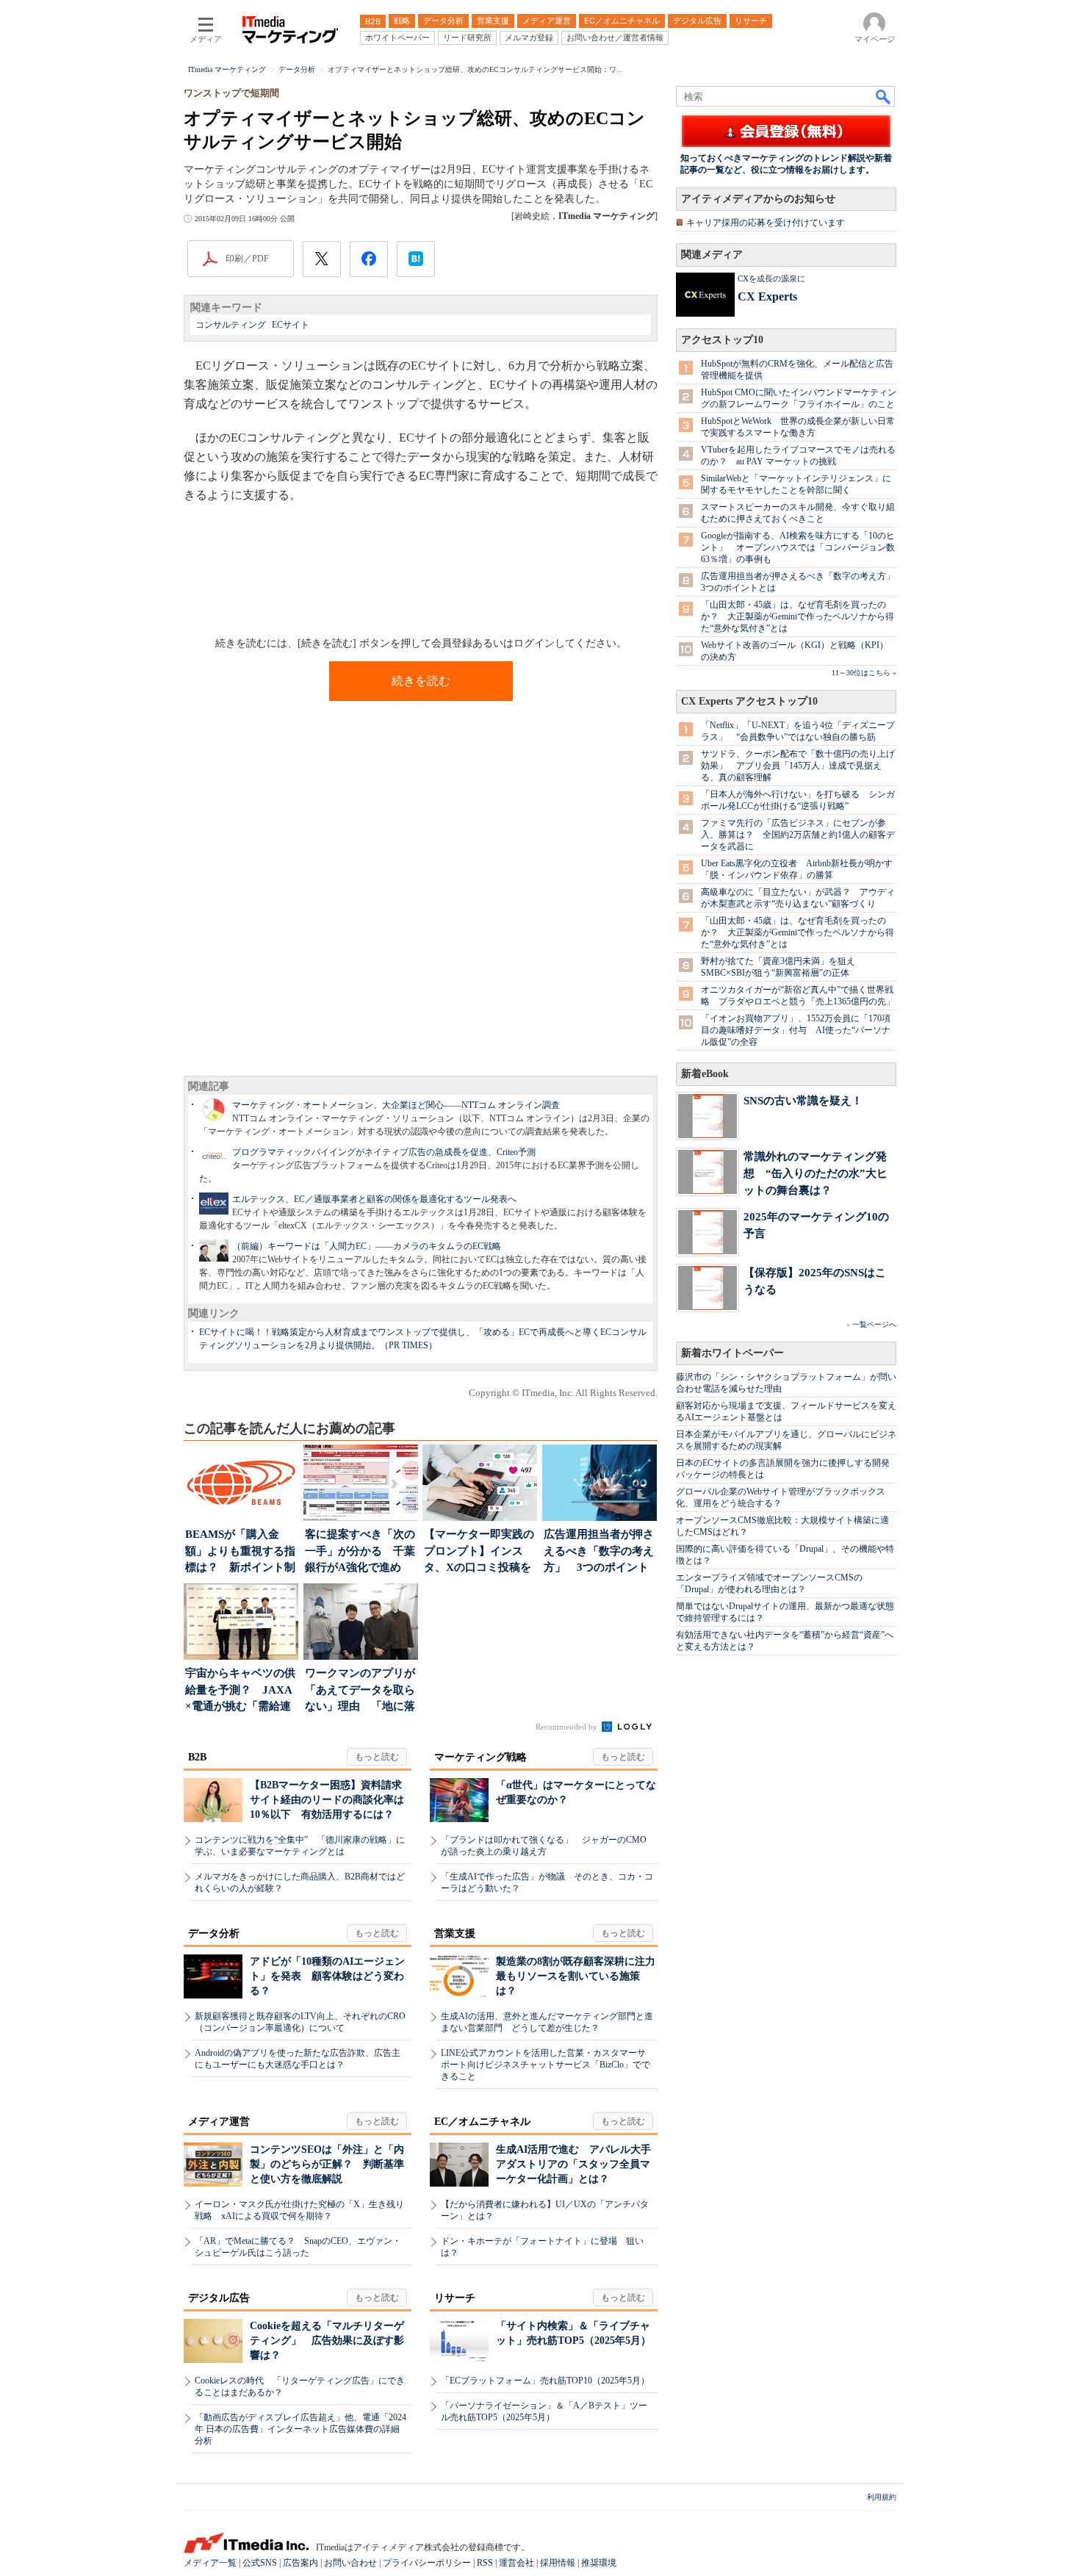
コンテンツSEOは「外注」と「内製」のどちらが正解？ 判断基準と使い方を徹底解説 (327, 2164)
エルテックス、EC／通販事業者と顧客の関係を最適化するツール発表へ (374, 1199)
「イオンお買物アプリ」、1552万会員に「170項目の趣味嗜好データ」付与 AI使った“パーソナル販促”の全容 (796, 1030)
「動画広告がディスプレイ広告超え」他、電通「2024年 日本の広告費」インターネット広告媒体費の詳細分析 (300, 2429)
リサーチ (455, 2298)
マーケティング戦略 (480, 1757)
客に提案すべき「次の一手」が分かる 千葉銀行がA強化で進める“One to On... (360, 1552)
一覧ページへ (874, 1324)
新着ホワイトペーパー (732, 1353)
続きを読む (421, 681)
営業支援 (455, 1933)
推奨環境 (599, 2563)
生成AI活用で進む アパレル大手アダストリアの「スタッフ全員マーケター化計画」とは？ (573, 2164)
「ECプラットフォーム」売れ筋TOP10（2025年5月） (545, 2381)
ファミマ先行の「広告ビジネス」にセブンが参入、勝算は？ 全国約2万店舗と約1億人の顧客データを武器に (798, 835)
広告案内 (300, 2563)
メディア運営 (219, 2122)
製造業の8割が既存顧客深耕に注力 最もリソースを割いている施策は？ (581, 1976)
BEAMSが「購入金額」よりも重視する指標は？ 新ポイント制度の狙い (240, 1552)
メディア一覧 (210, 2563)
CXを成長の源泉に (771, 278)
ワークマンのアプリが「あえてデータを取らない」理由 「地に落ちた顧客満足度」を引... (360, 1691)
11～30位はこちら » (864, 673)
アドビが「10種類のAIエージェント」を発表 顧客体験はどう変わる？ (327, 1976)
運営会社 (516, 2563)
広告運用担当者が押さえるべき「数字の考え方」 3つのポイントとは (599, 1552)
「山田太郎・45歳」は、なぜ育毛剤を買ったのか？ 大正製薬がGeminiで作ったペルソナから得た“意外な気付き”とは (798, 616)
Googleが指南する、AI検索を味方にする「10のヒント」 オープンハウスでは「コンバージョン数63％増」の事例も (798, 547)
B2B (197, 1757)
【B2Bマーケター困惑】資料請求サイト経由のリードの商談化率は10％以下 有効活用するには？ (327, 1800)
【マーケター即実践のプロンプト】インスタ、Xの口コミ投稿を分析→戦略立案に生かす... (479, 1552)
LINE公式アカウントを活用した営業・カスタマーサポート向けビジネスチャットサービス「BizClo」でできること (546, 2065)
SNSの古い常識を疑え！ (803, 1100)
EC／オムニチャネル (482, 2122)
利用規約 (882, 2497)
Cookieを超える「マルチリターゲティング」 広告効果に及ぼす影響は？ (327, 2341)
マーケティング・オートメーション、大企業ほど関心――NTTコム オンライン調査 (396, 1105)
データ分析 (214, 1933)
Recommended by (568, 1727)
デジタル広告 (219, 2298)
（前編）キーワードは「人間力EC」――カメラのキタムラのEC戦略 (367, 1246)
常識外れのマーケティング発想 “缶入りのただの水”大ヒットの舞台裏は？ (816, 1173)
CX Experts (767, 296)
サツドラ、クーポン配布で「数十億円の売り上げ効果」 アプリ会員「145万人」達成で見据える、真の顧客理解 (798, 766)
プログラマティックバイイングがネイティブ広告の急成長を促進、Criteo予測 (384, 1152)
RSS (485, 2563)
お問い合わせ (350, 2563)
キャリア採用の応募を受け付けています (766, 223)
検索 (884, 96)
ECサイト (291, 325)
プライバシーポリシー (427, 2563)
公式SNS (260, 2563)
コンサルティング (231, 325)
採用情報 (558, 2563)
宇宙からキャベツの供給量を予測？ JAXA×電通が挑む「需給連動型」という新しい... (240, 1691)
